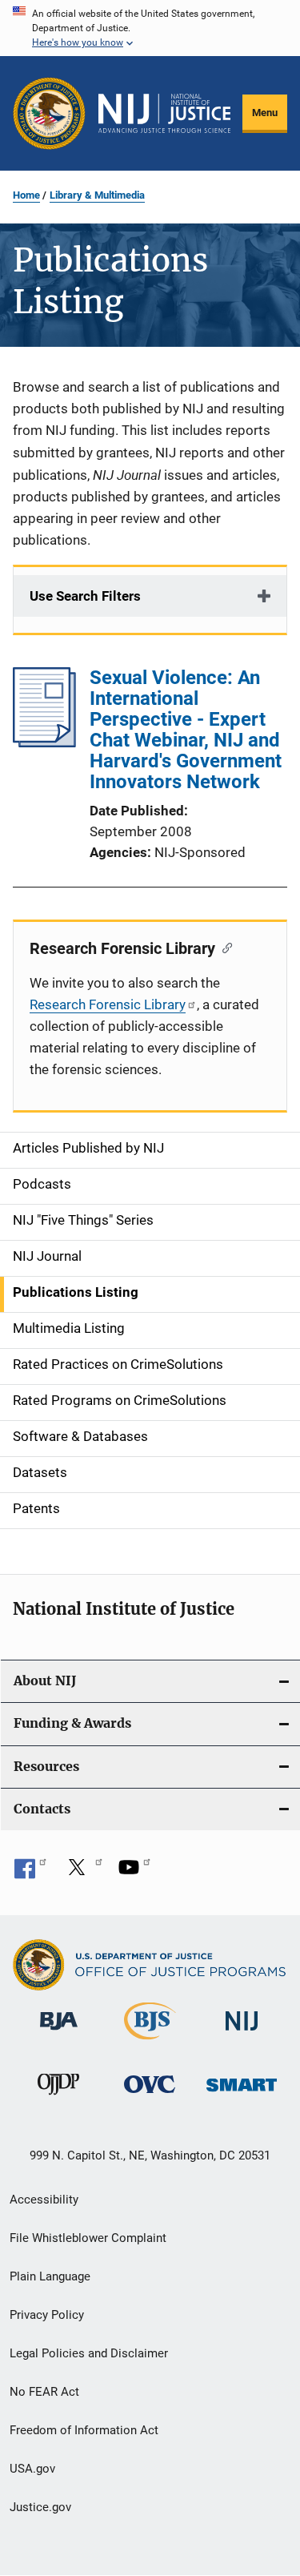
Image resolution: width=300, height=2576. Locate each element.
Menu (265, 113)
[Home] (164, 114)
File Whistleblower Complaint (88, 2238)
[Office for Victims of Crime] (150, 2096)
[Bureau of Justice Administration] (59, 2033)
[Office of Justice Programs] (49, 113)
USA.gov (32, 2469)
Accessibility (44, 2200)
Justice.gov (40, 2507)
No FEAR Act (44, 2392)
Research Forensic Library (108, 1004)
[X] (82, 1873)
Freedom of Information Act (84, 2430)
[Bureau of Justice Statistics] (150, 2043)
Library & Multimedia (97, 195)
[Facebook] (30, 1873)
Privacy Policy (47, 2315)
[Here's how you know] (150, 28)
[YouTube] (134, 1873)
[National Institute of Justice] (242, 2033)
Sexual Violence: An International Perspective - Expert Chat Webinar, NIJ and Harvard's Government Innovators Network (186, 730)
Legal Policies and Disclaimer (89, 2353)
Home (26, 195)
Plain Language (50, 2276)
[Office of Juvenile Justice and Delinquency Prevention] (58, 2098)
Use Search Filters (85, 596)
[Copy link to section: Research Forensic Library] (224, 947)
